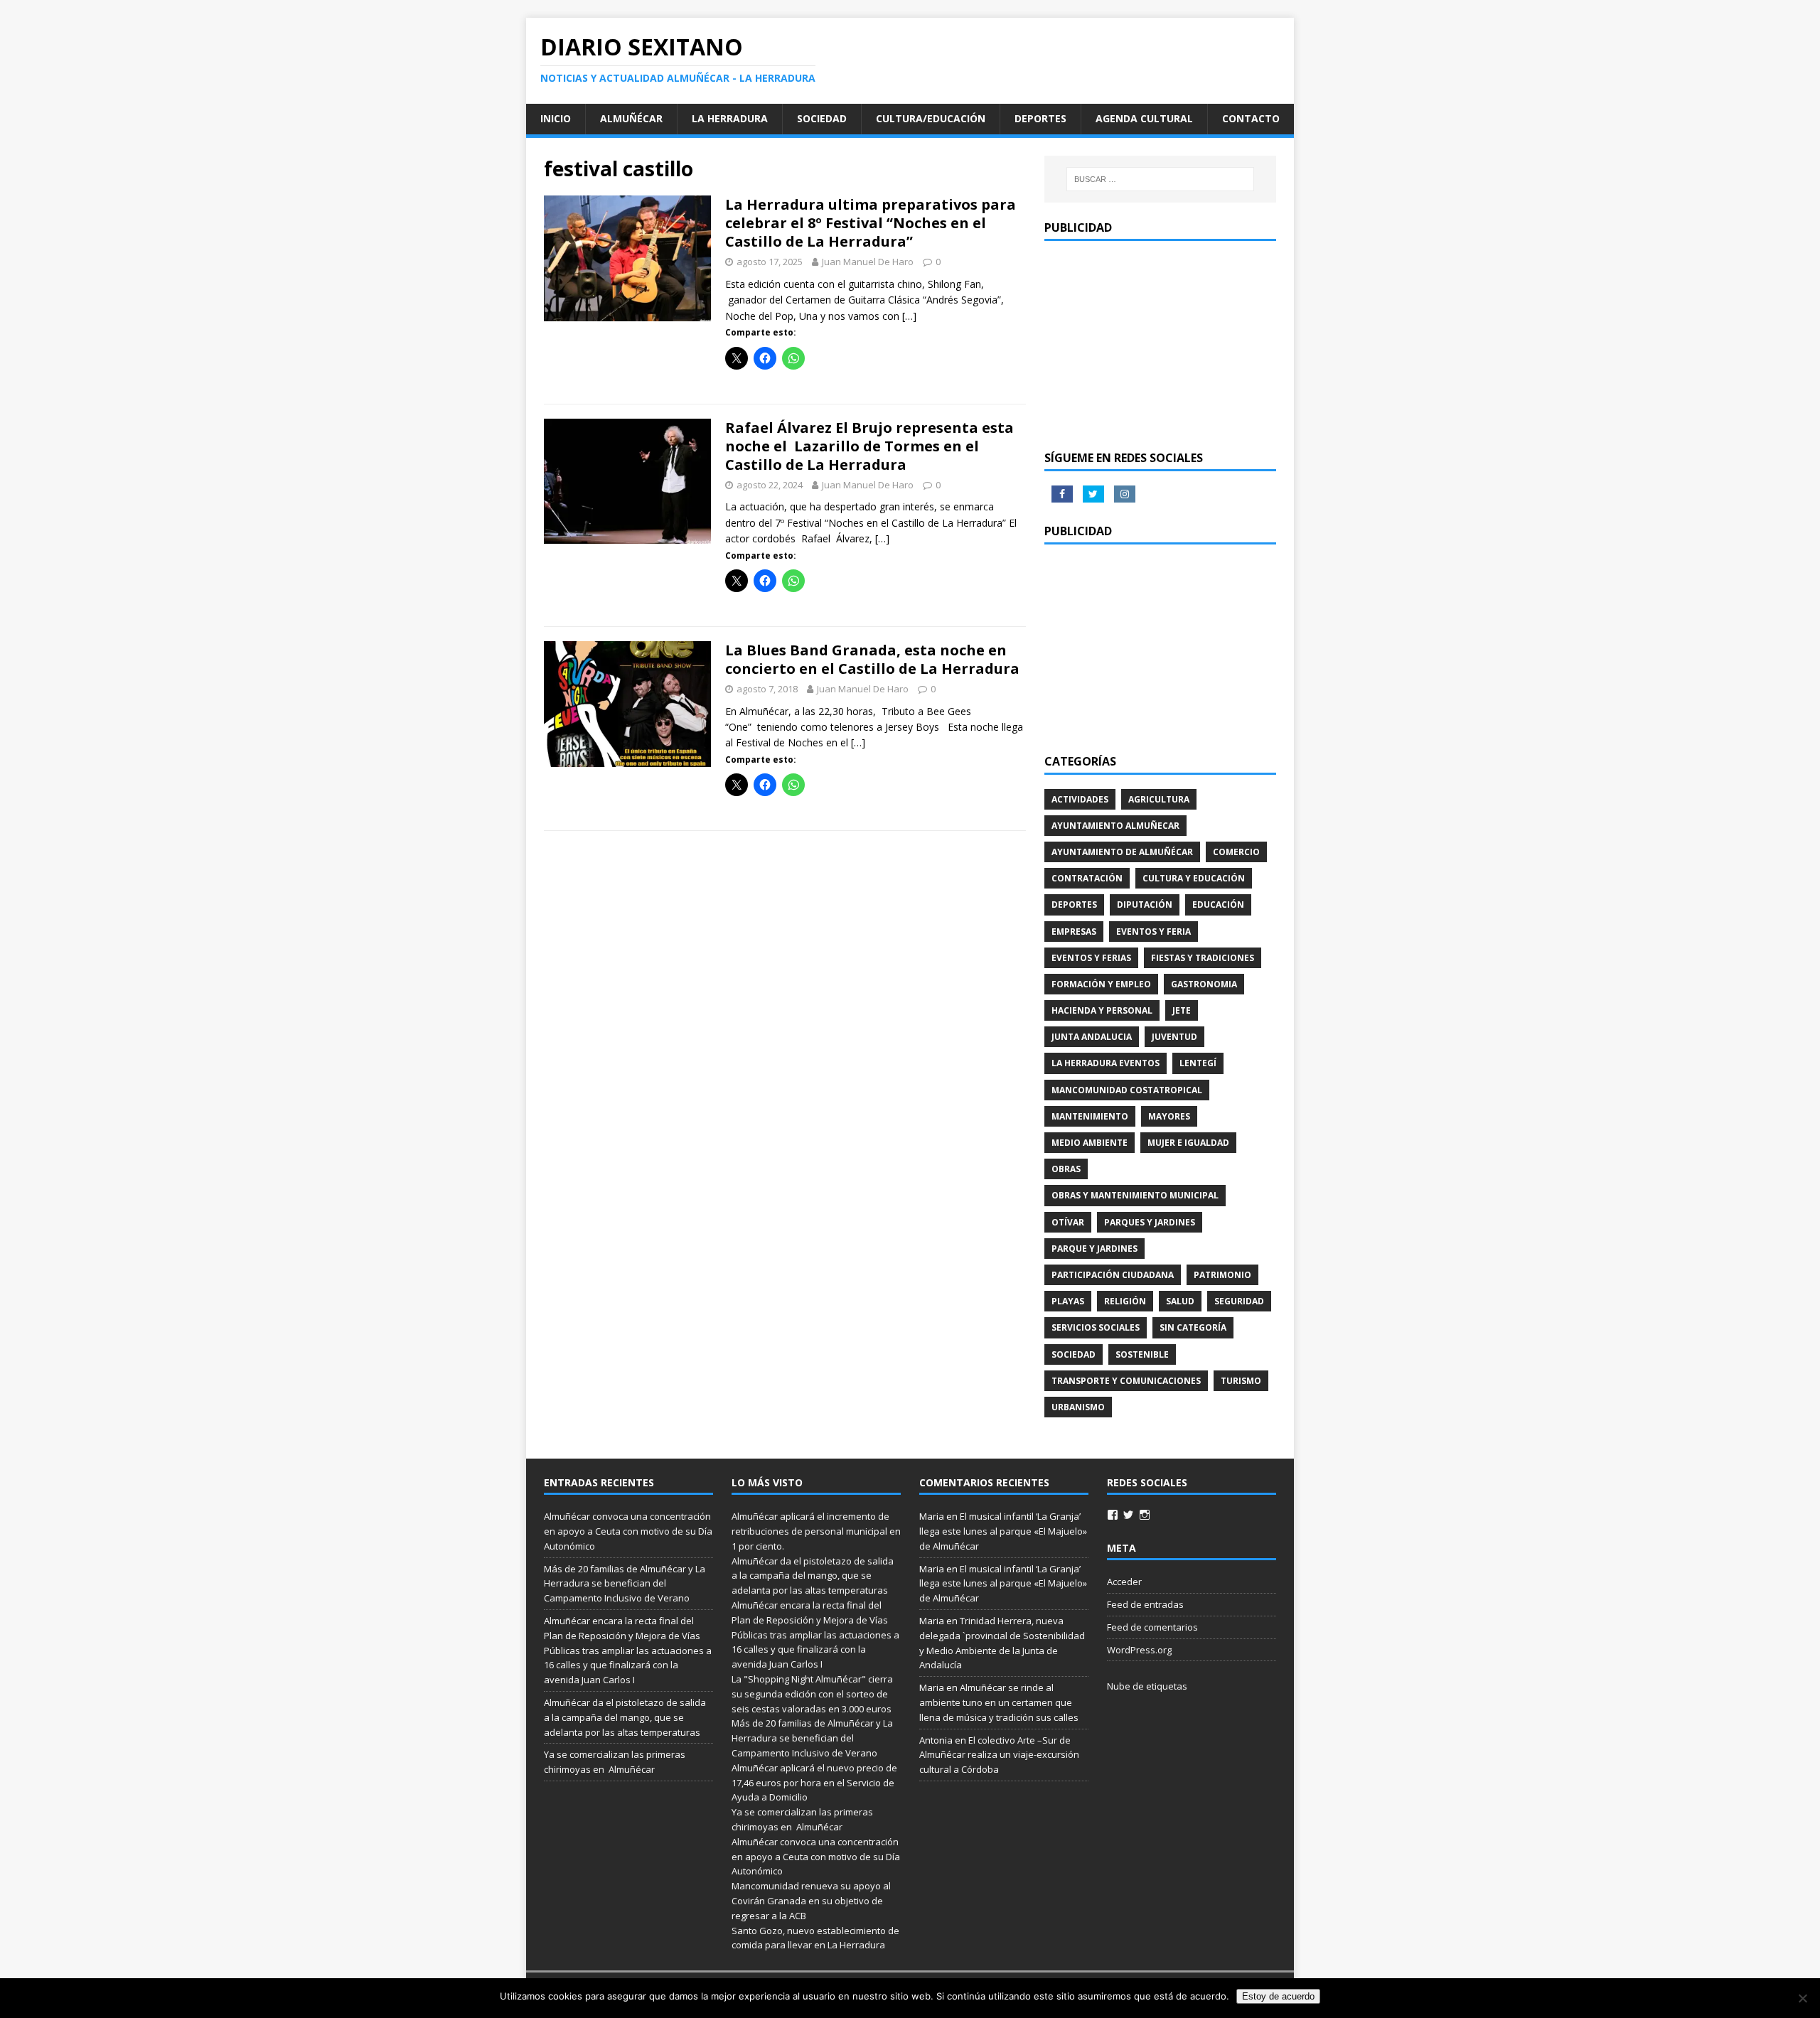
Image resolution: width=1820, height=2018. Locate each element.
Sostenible (1142, 1354)
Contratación (1087, 878)
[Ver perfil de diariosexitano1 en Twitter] (1128, 1515)
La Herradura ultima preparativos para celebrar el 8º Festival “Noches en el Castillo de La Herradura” (871, 223)
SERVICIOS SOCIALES (1096, 1327)
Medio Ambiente (1090, 1143)
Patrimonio (1222, 1275)
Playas (1068, 1301)
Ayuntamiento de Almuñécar (1122, 852)
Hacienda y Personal (1102, 1010)
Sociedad (822, 118)
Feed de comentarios (1152, 1627)
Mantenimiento (1090, 1116)
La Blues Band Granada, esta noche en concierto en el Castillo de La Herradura (872, 659)
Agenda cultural (1144, 118)
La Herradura (730, 118)
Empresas (1074, 932)
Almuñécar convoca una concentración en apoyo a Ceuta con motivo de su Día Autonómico (628, 1531)
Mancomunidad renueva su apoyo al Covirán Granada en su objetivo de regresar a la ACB (811, 1901)
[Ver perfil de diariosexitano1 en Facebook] (1113, 1515)
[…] (909, 316)
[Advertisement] (1160, 344)
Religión (1125, 1301)
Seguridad (1239, 1301)
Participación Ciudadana (1113, 1275)
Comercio (1236, 852)
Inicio (556, 118)
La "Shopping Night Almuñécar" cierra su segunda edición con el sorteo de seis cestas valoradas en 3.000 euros (813, 1694)
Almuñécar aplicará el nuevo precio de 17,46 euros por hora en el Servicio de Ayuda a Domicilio (814, 1783)
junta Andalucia (1092, 1037)
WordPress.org (1139, 1650)
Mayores (1169, 1116)
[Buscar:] (1160, 179)
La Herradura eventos (1106, 1063)
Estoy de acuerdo (1278, 1996)
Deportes (1040, 118)
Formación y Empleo (1101, 984)
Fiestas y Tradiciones (1203, 958)
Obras (1066, 1169)
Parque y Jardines (1094, 1249)
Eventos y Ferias (1091, 958)
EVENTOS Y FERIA (1153, 932)
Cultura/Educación (931, 118)
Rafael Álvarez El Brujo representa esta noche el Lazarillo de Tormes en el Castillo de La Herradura (869, 446)
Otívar (1068, 1222)
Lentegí (1198, 1063)
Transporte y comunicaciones (1126, 1381)
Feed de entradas (1145, 1604)
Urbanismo (1078, 1407)
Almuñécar (631, 118)
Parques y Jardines (1150, 1222)
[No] (1802, 1998)
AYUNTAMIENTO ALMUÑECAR (1115, 826)
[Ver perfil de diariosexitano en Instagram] (1145, 1515)
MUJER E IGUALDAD (1188, 1143)
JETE (1182, 1010)
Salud (1180, 1301)
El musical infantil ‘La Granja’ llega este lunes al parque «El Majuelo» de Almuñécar (1003, 1531)
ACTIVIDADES (1080, 799)
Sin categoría (1193, 1327)
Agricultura (1159, 799)
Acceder (1124, 1582)
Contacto (1251, 118)
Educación (1218, 905)
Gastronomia (1204, 984)
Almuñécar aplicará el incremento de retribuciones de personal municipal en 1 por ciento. (816, 1531)
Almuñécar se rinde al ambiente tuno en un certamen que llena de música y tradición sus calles (999, 1702)
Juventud (1174, 1037)
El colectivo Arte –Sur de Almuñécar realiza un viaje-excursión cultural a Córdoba (999, 1755)
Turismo (1241, 1381)
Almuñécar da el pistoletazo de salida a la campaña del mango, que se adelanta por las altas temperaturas (625, 1717)
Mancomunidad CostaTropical (1127, 1090)
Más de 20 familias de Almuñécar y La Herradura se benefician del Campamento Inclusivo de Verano (625, 1584)
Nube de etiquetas (1147, 1686)
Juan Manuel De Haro (868, 262)
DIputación (1145, 905)
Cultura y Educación (1194, 878)
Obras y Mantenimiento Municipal (1135, 1195)
